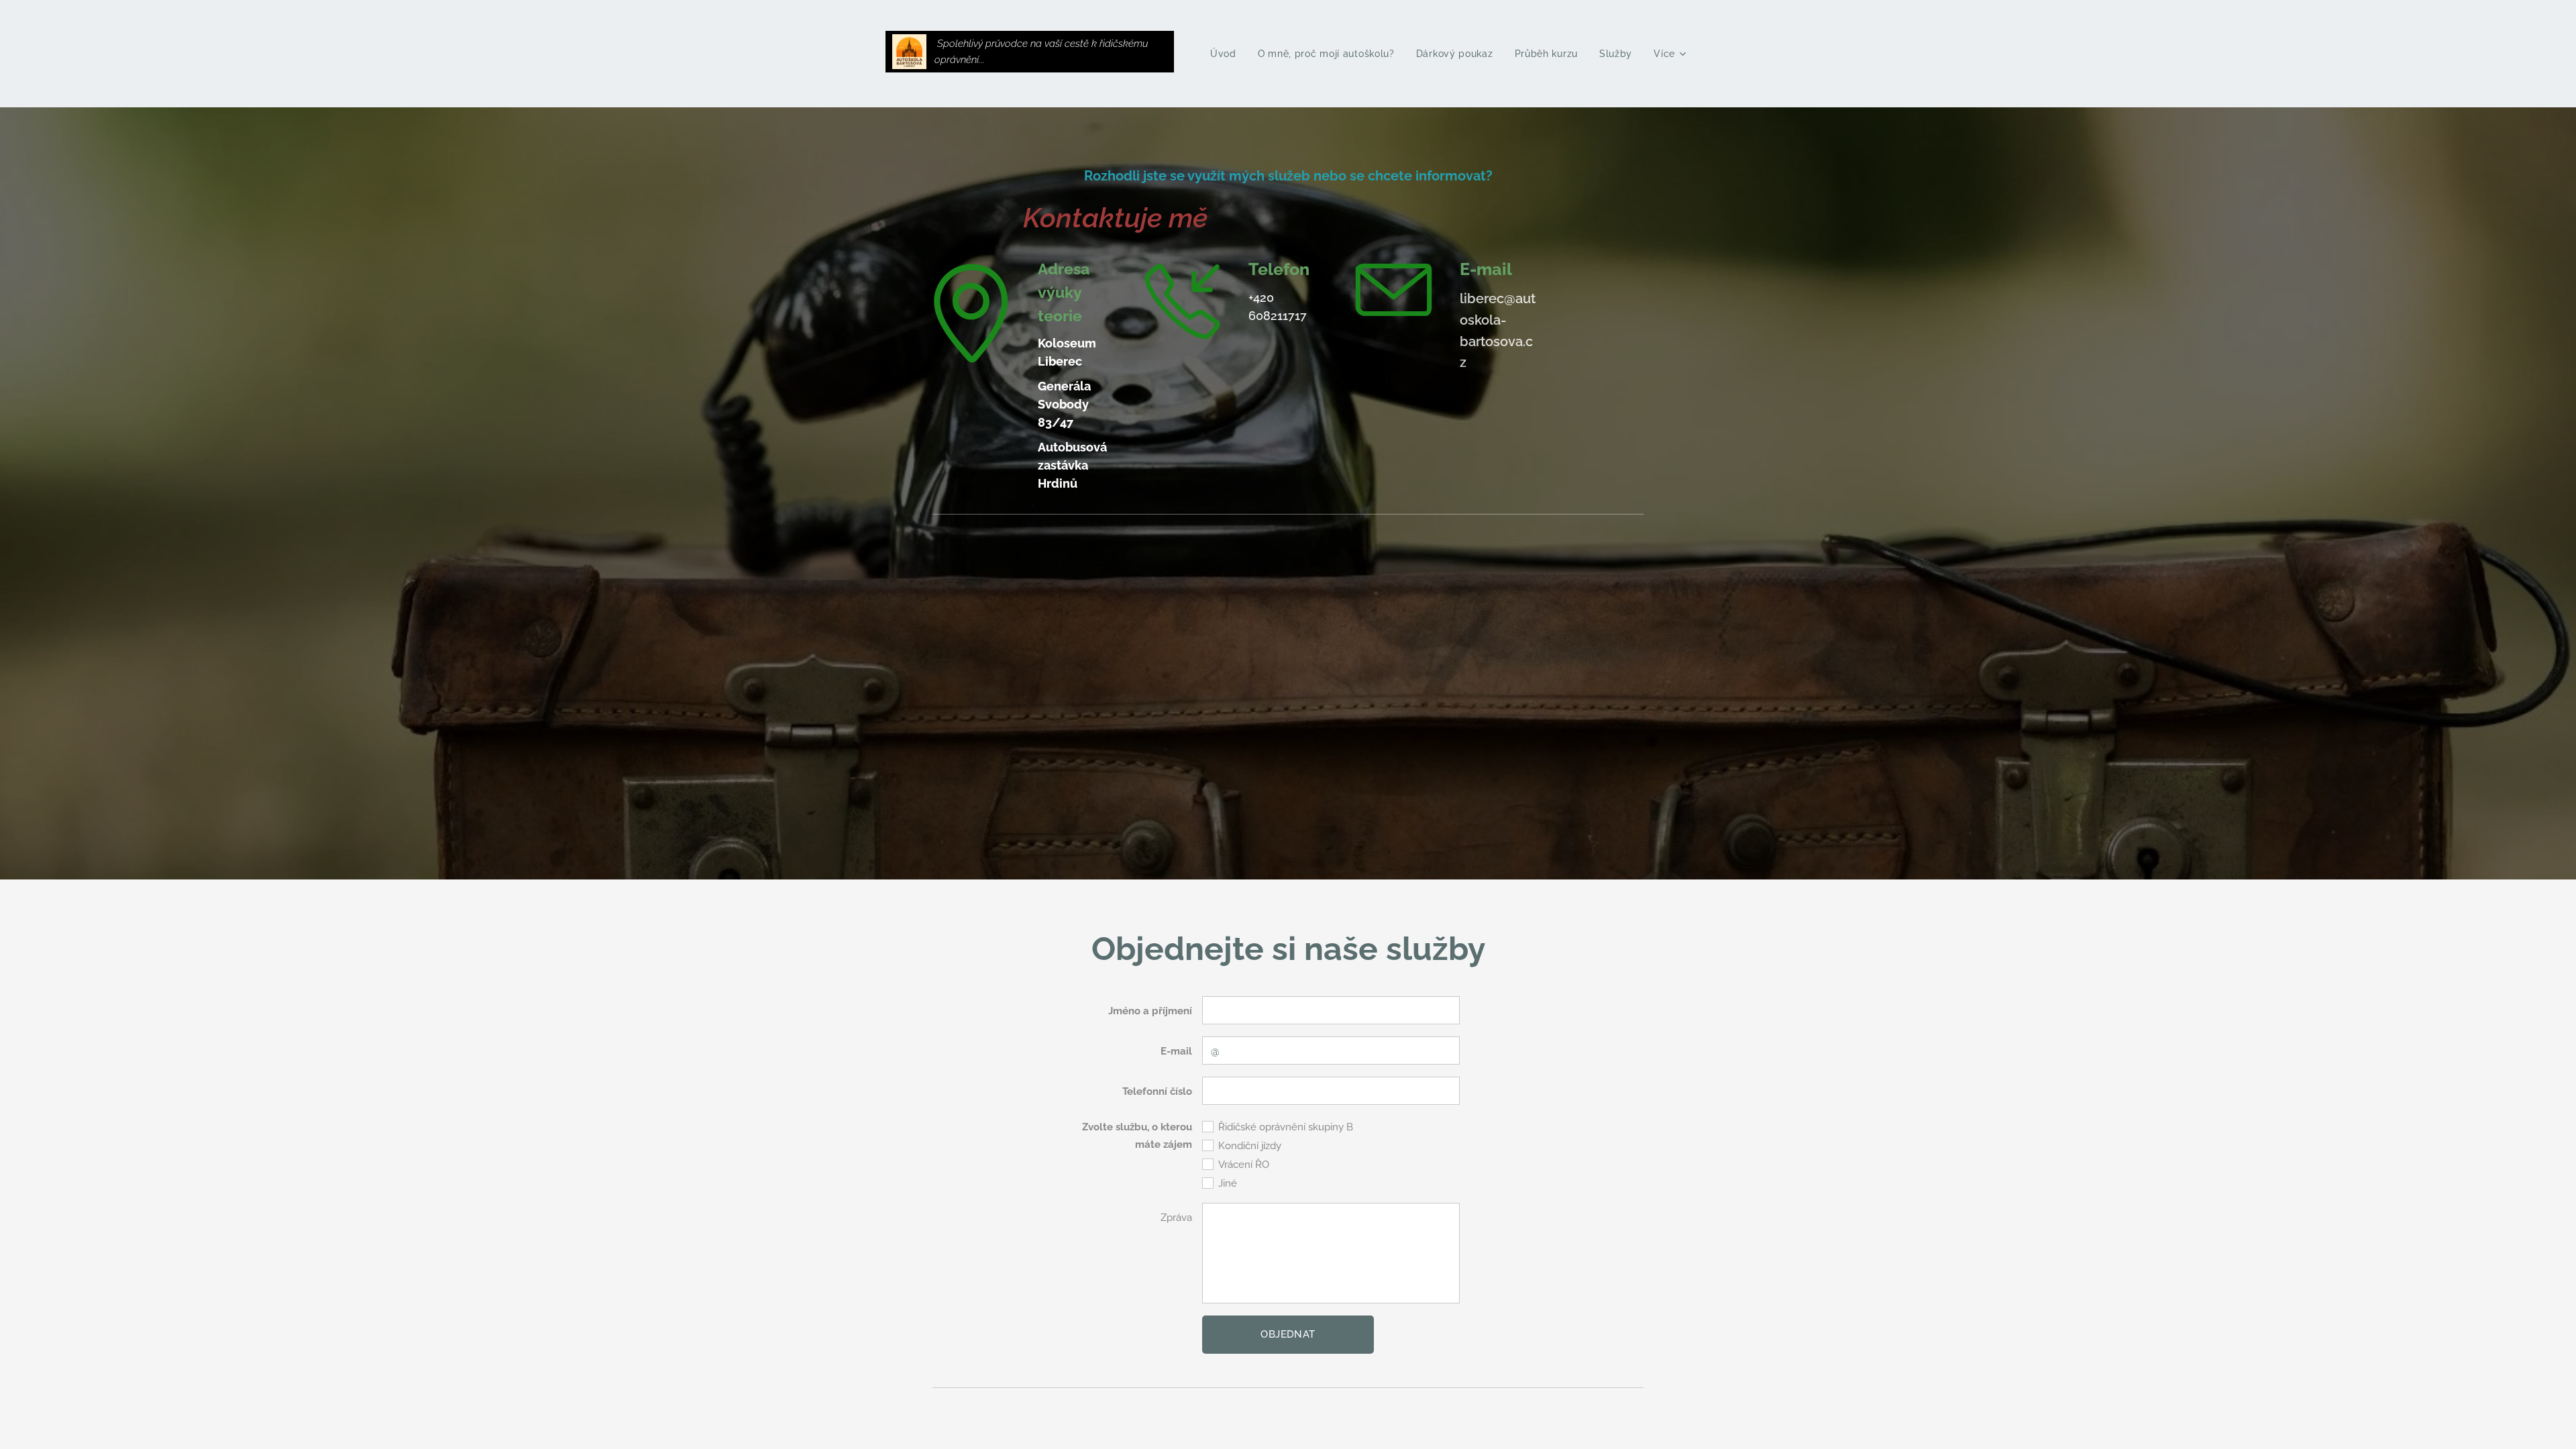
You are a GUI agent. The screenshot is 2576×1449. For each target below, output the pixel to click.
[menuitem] (1227, 54)
